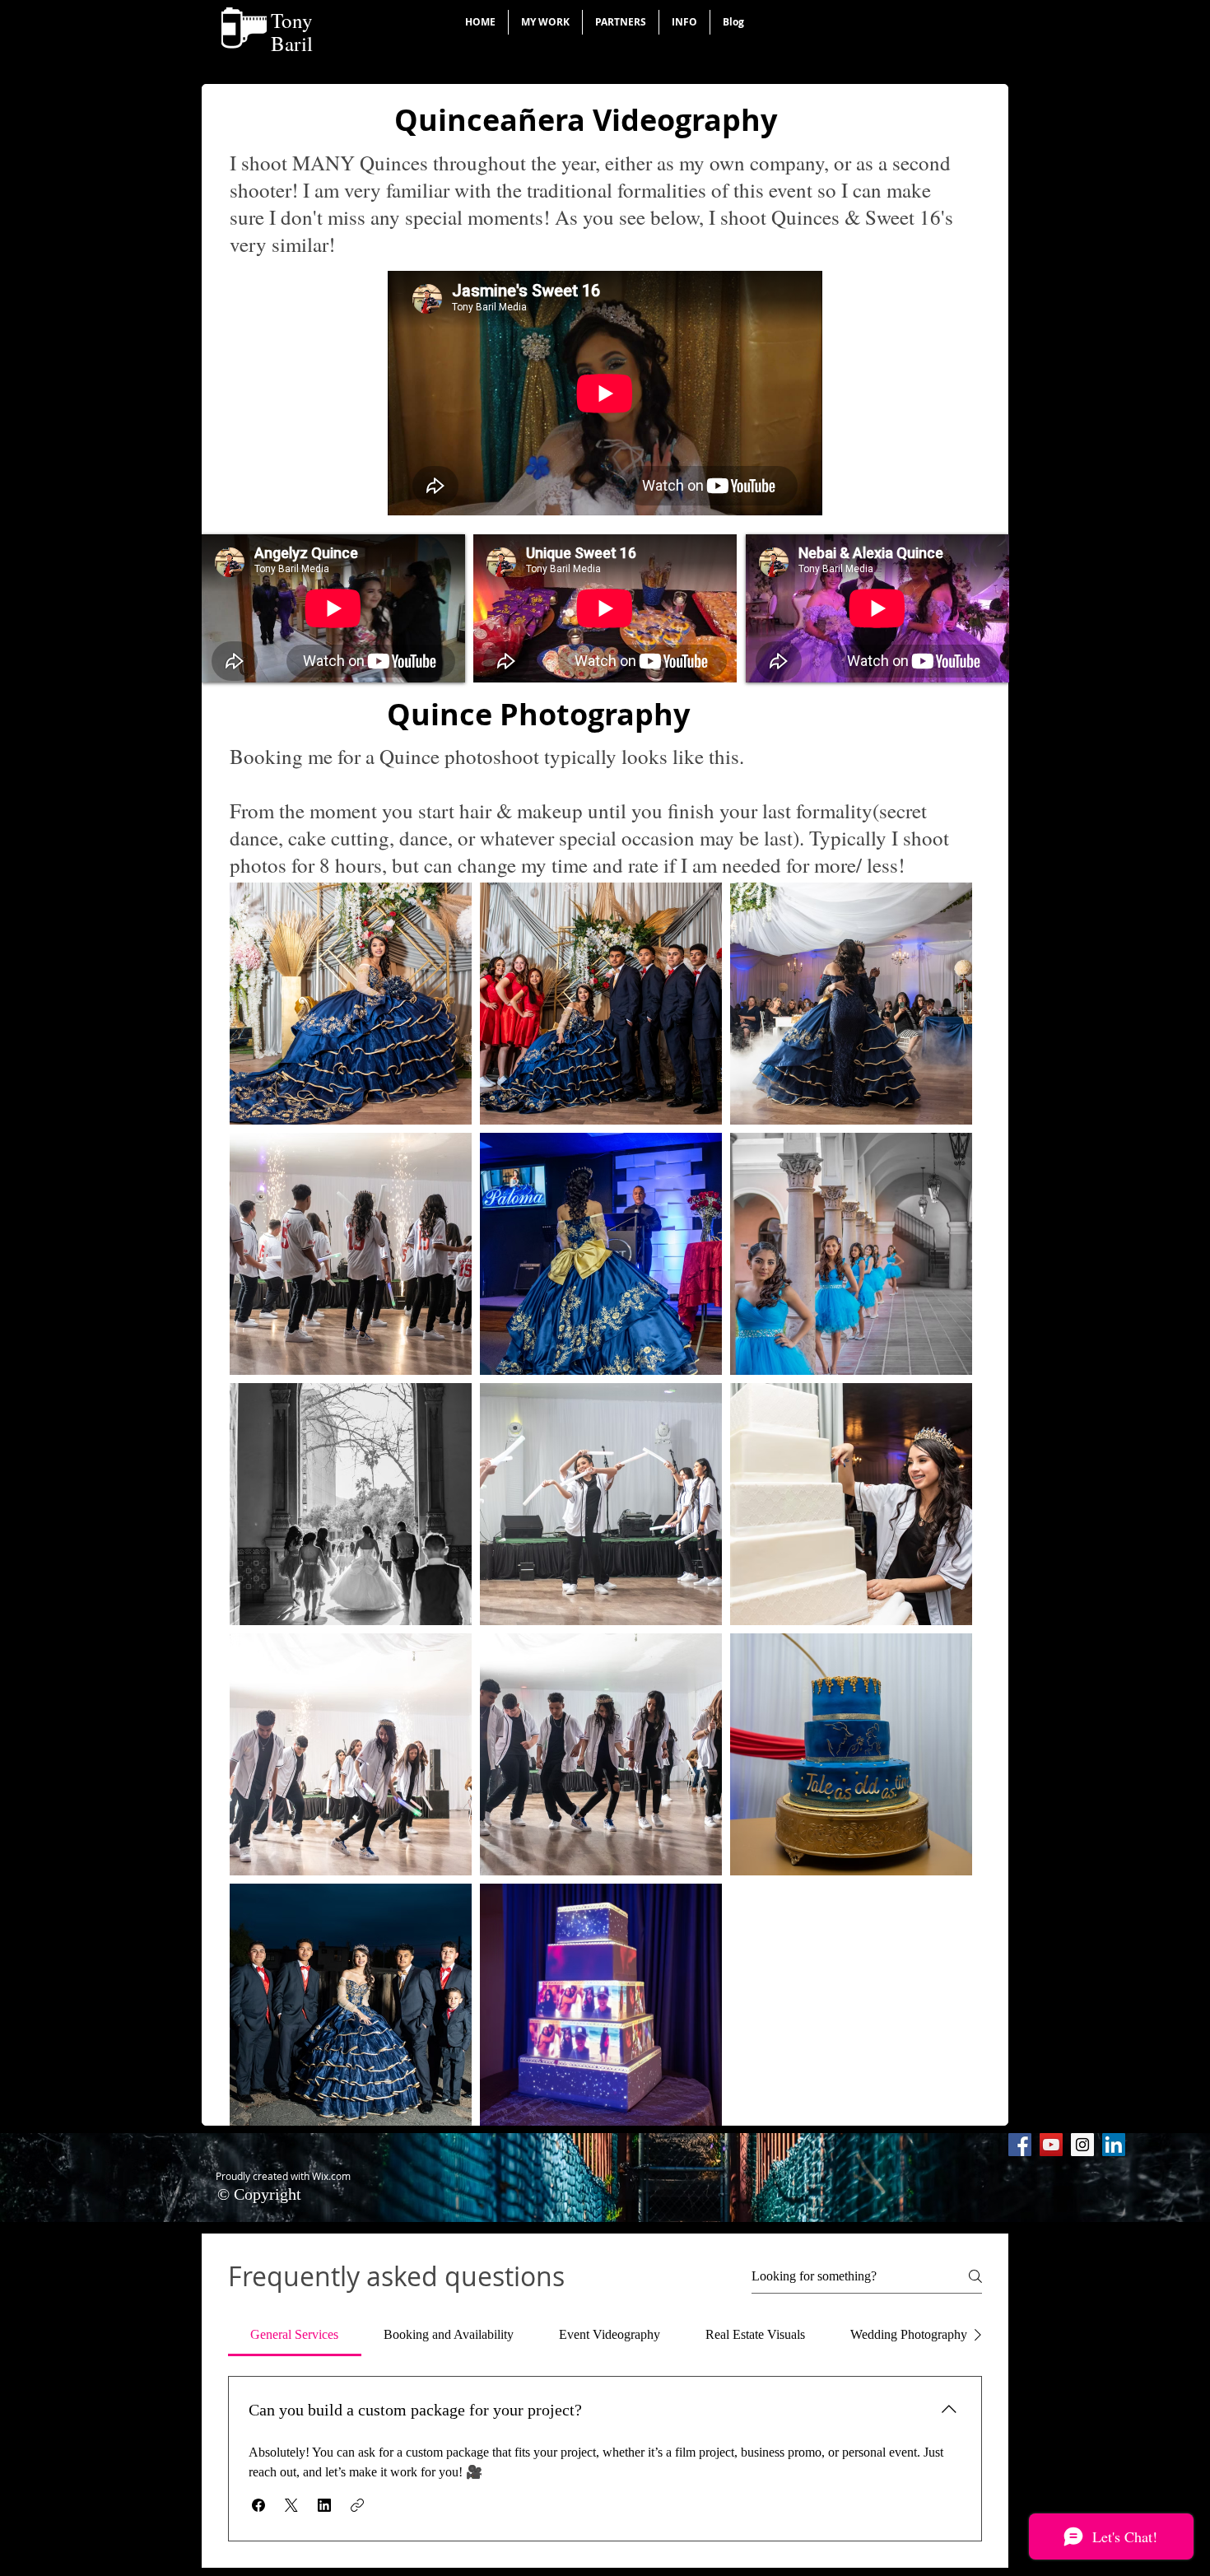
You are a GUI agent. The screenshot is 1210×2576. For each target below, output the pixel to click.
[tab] (295, 2335)
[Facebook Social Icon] (1020, 2145)
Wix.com (331, 2176)
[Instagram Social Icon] (1082, 2145)
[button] (545, 22)
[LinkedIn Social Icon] (1114, 2145)
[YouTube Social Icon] (1051, 2145)
